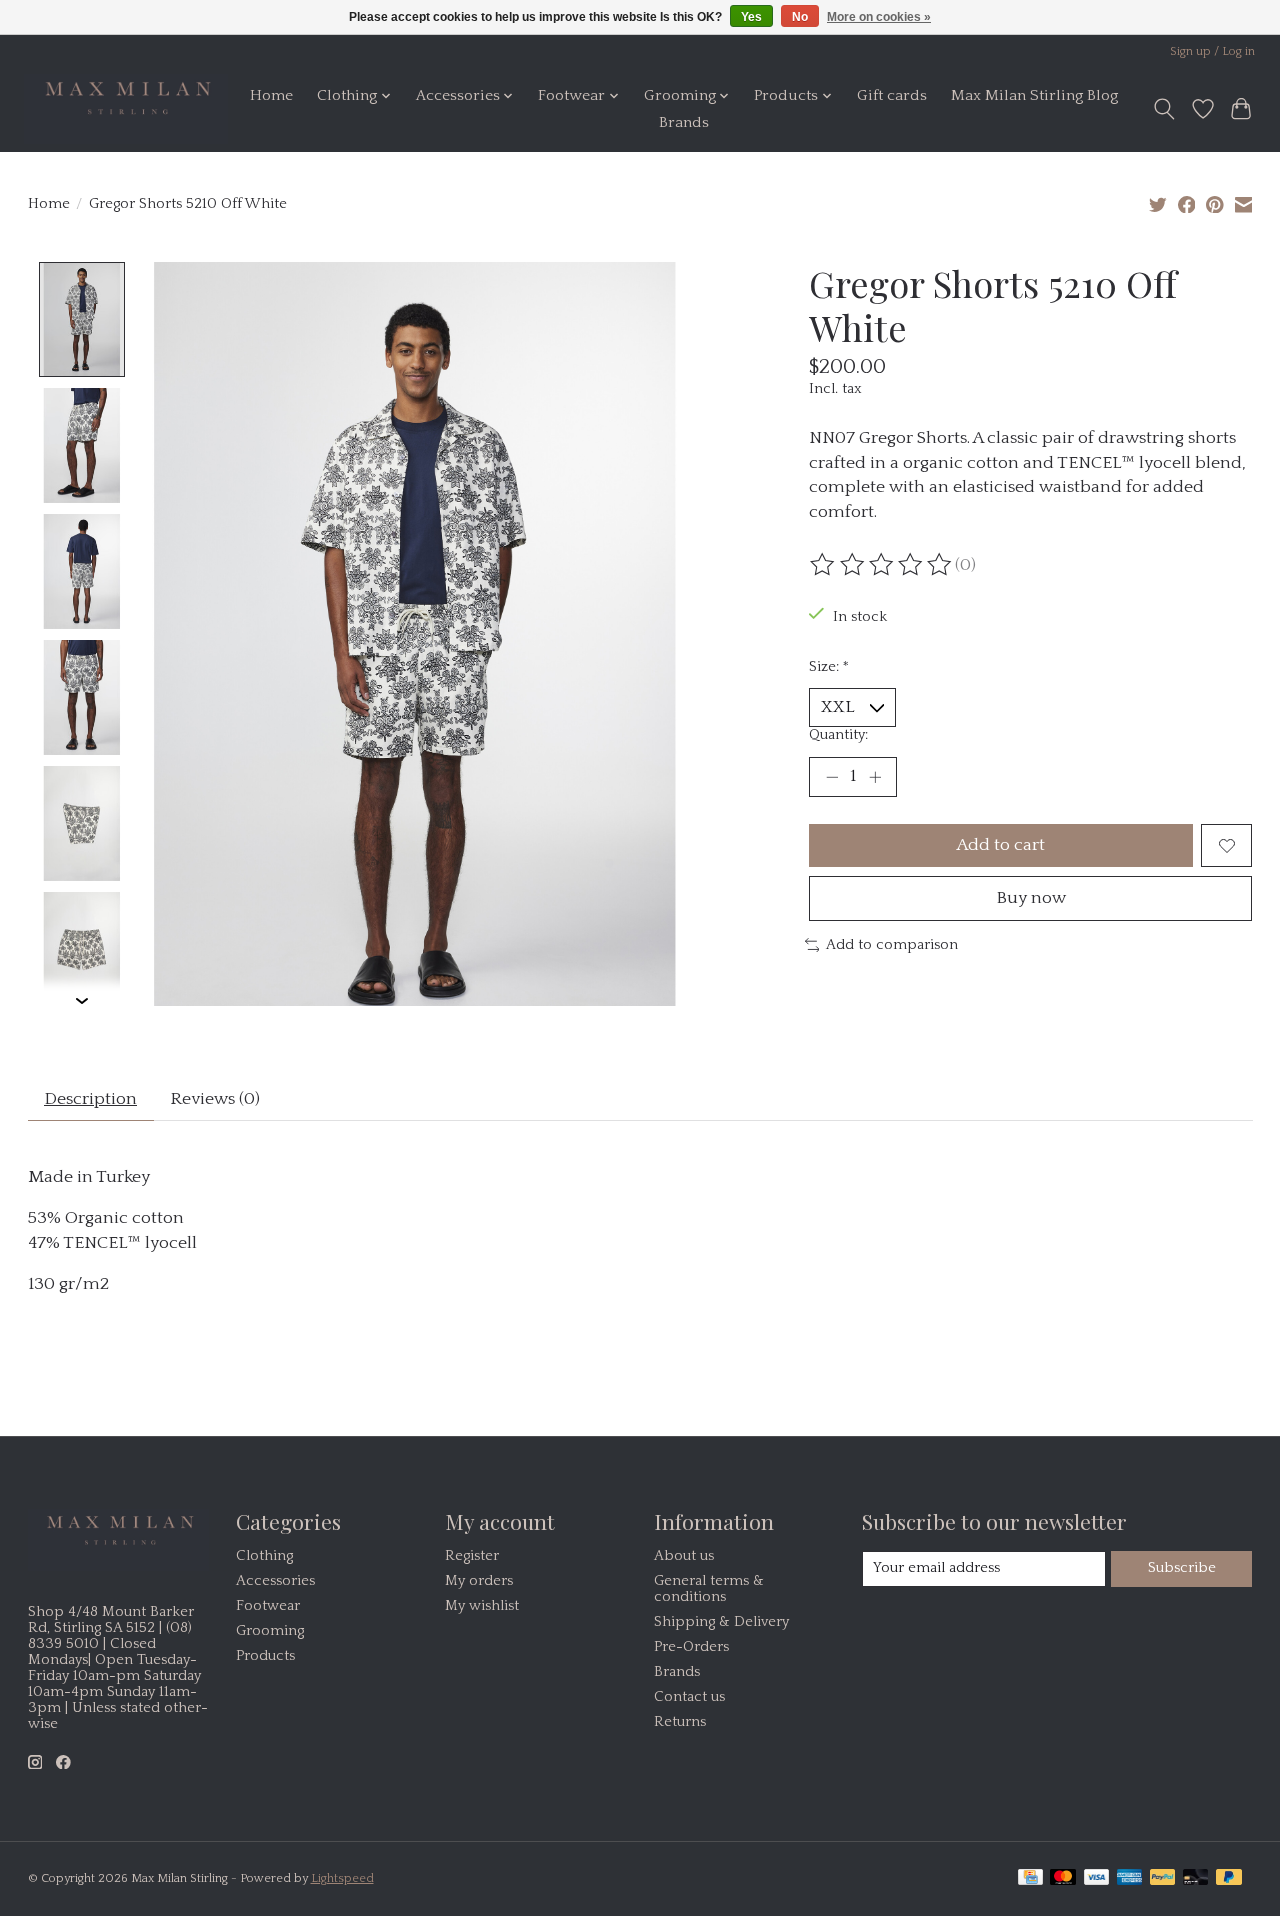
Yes (751, 17)
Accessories (275, 1581)
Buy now (1031, 898)
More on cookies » (879, 17)
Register (472, 1556)
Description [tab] (90, 1099)
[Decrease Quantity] (832, 777)
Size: (829, 667)
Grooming (270, 1631)
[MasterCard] (1063, 1878)
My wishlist (482, 1606)
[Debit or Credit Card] (1196, 1878)
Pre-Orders (691, 1647)
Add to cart (1001, 845)
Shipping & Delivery (721, 1622)
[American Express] (1130, 1878)
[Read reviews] (882, 565)
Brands (684, 122)
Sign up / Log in (1212, 51)
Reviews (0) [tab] (215, 1099)
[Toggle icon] (1163, 109)
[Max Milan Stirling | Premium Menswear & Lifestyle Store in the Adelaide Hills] (126, 109)
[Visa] (1097, 1878)
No (800, 17)
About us (684, 1556)
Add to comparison (892, 945)
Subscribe (1182, 1568)
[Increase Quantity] (875, 777)
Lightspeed (342, 1878)
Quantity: (838, 735)
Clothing (264, 1556)
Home (271, 95)
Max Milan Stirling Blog (1034, 95)
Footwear (268, 1606)
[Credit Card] (1030, 1878)
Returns (680, 1722)
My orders (479, 1581)
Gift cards (892, 95)
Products (265, 1656)
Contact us (689, 1697)
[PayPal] (1163, 1878)
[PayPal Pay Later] (1229, 1878)
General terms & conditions (709, 1589)
